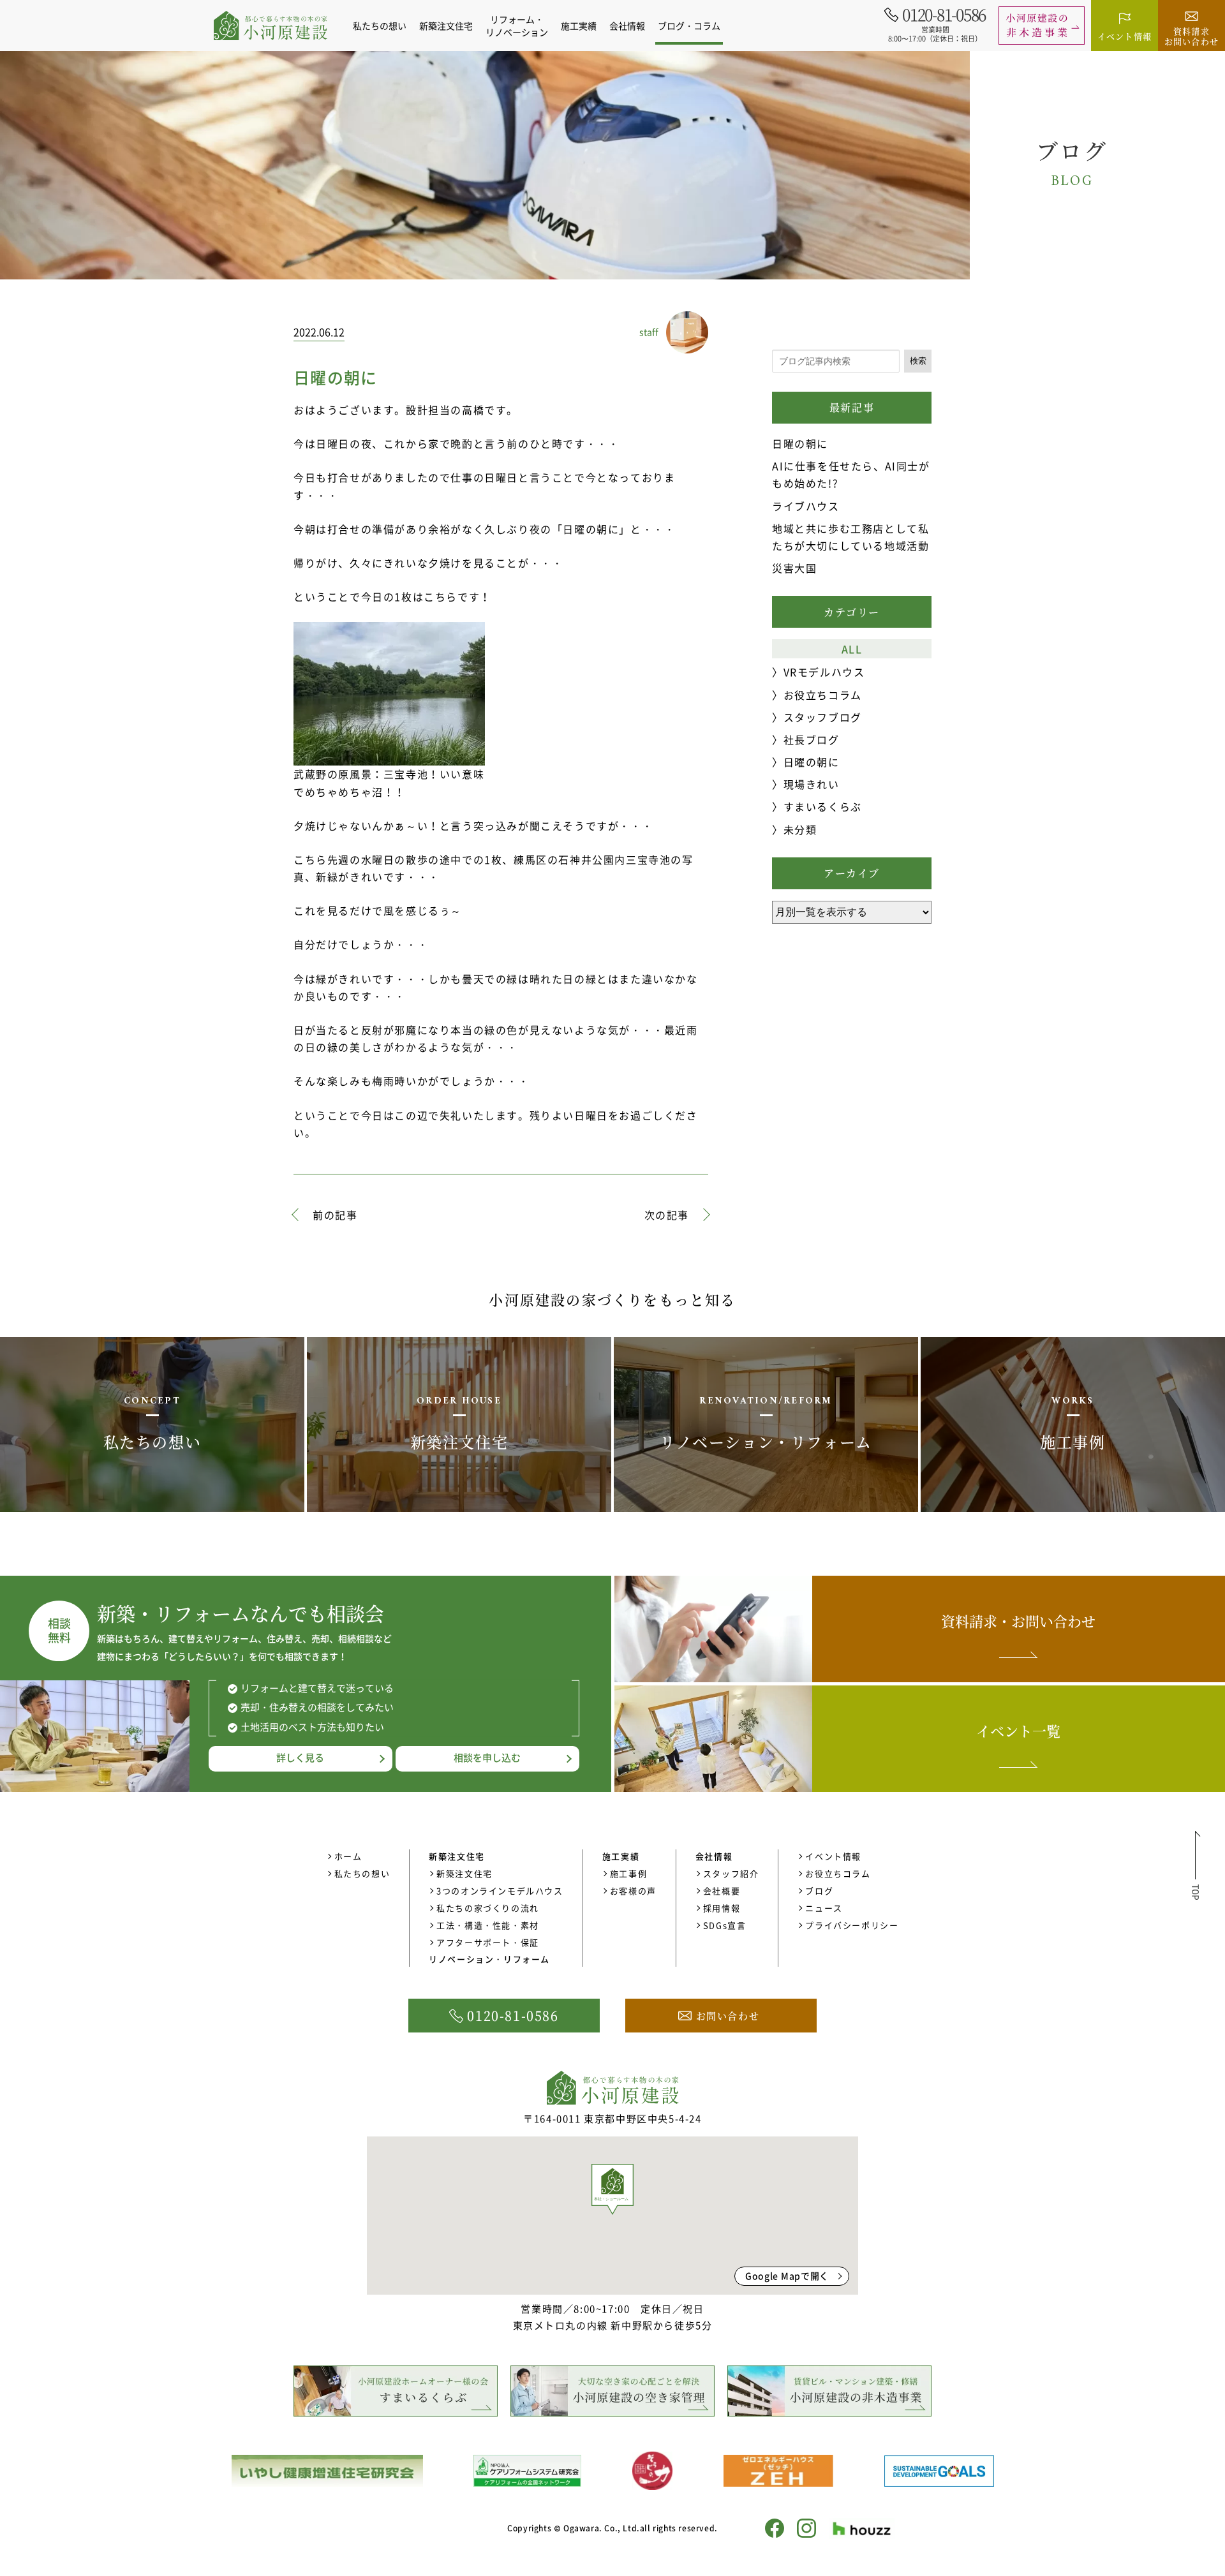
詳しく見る (300, 1758)
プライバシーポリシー (852, 1925)
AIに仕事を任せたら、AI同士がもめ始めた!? (851, 474)
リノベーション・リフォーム (489, 1959)
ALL (852, 649)
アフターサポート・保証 (488, 1942)
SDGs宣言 (725, 1925)
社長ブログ (812, 739)
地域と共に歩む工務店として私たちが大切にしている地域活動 (850, 537)
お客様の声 (633, 1891)
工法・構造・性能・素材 (488, 1925)
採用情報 (722, 1908)
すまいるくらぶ (823, 806)
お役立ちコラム (823, 695)
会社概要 (722, 1891)
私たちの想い (380, 26)
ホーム (348, 1856)
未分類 (800, 829)
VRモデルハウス (824, 672)
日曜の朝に (800, 443)
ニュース (824, 1908)
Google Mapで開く (787, 2276)
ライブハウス (806, 506)
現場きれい (812, 784)
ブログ (819, 1891)
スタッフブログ (823, 717)
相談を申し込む (487, 1758)
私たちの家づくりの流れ (488, 1908)
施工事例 (628, 1873)
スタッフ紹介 (731, 1873)
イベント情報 (833, 1856)
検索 (918, 361)
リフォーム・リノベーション (517, 26)
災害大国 (794, 568)
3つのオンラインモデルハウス (500, 1891)
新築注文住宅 (464, 1873)
